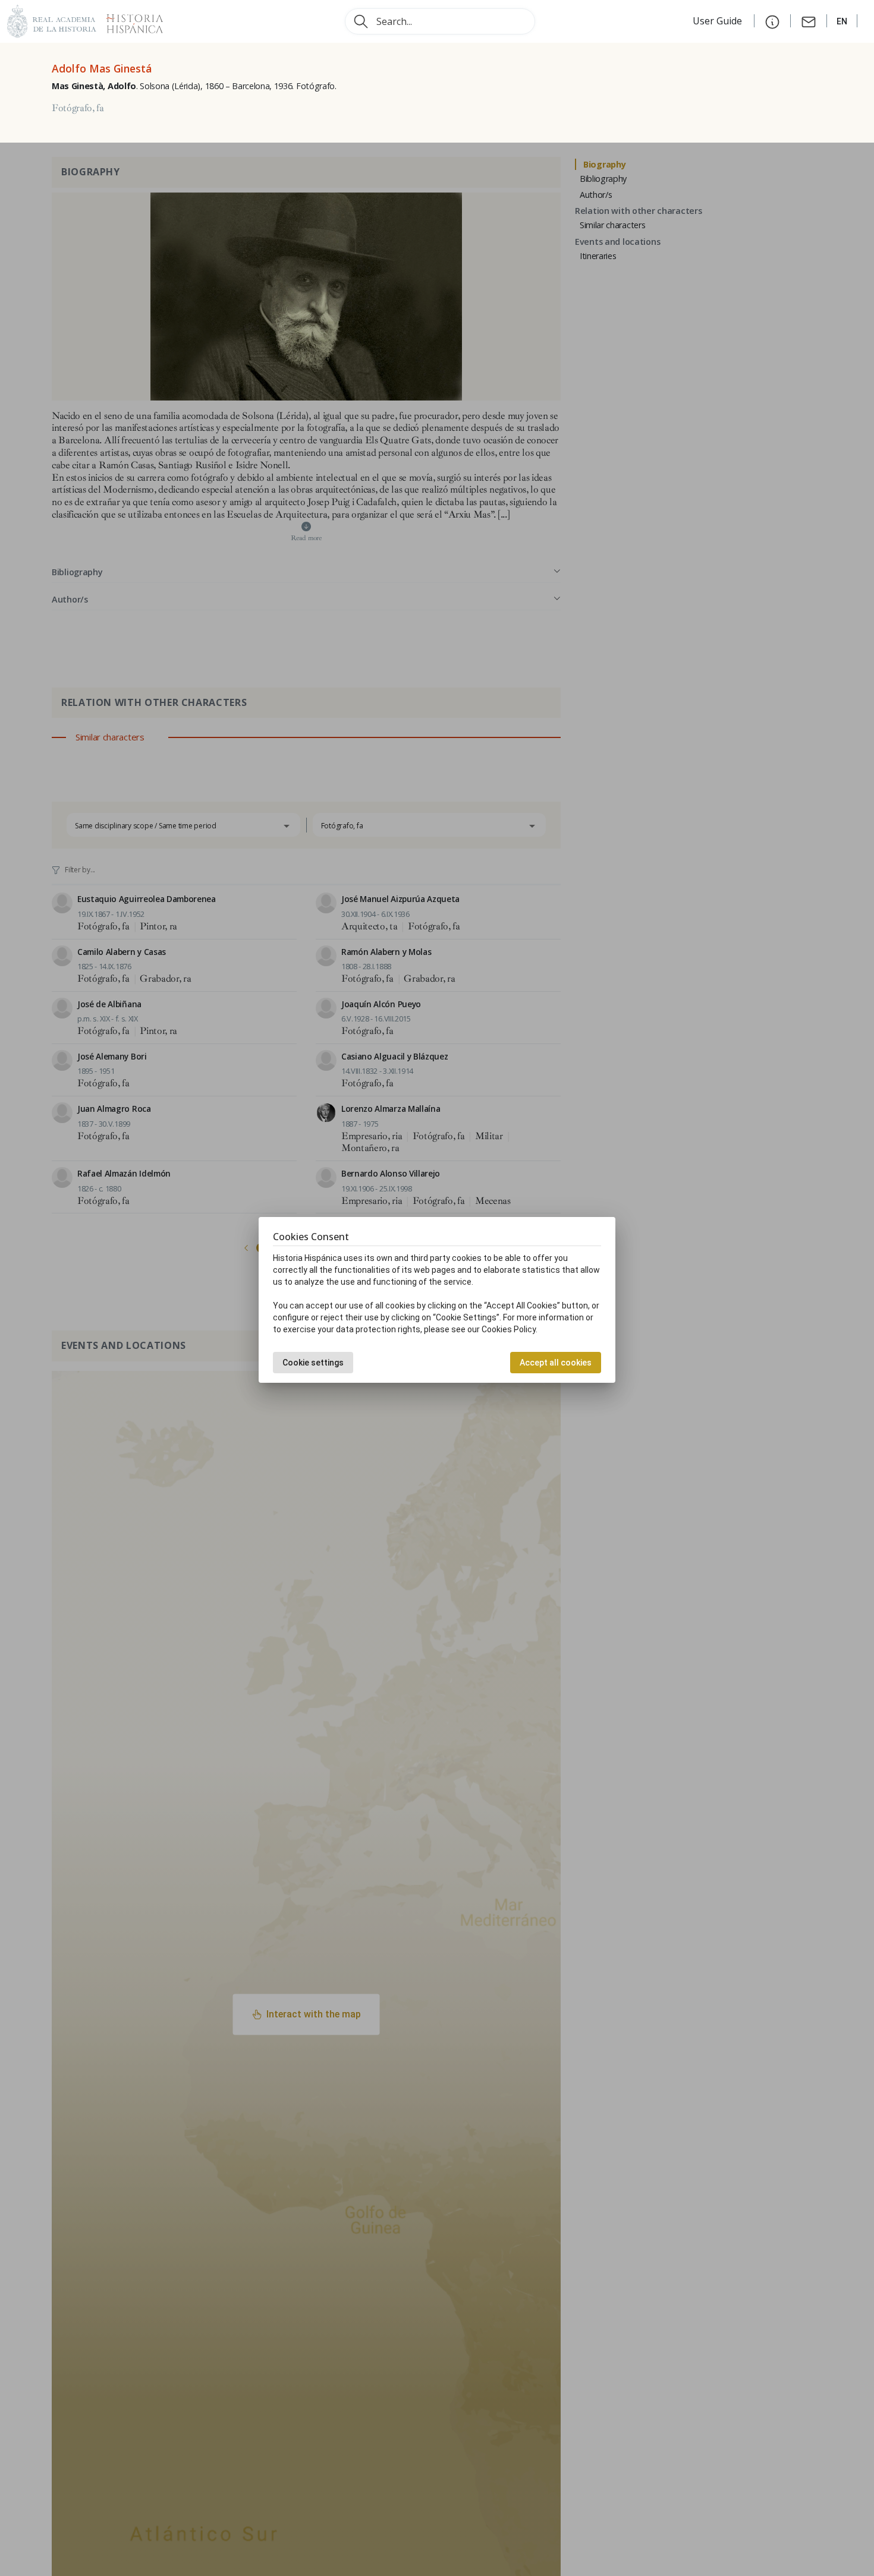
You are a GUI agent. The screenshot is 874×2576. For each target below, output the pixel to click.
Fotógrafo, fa (78, 108)
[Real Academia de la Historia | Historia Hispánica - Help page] (772, 21)
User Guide (719, 21)
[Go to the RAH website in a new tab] (52, 20)
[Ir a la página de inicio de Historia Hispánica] (130, 20)
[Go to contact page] (809, 21)
